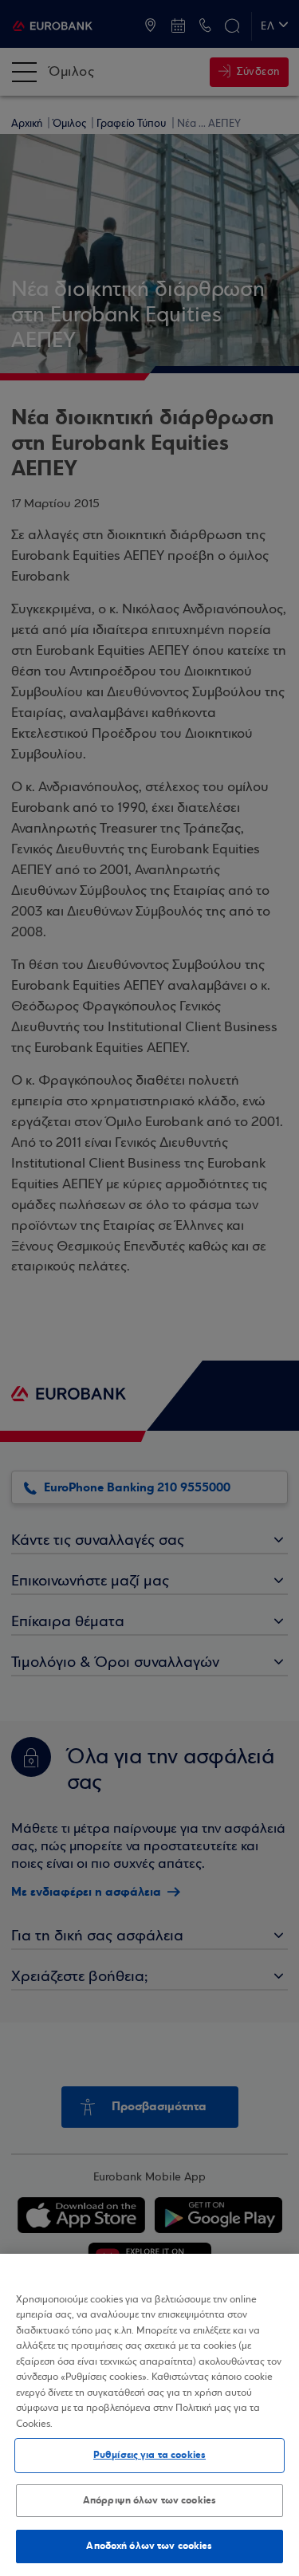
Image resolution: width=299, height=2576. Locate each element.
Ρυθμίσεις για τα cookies (149, 2455)
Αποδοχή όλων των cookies (149, 2546)
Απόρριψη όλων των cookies (149, 2500)
